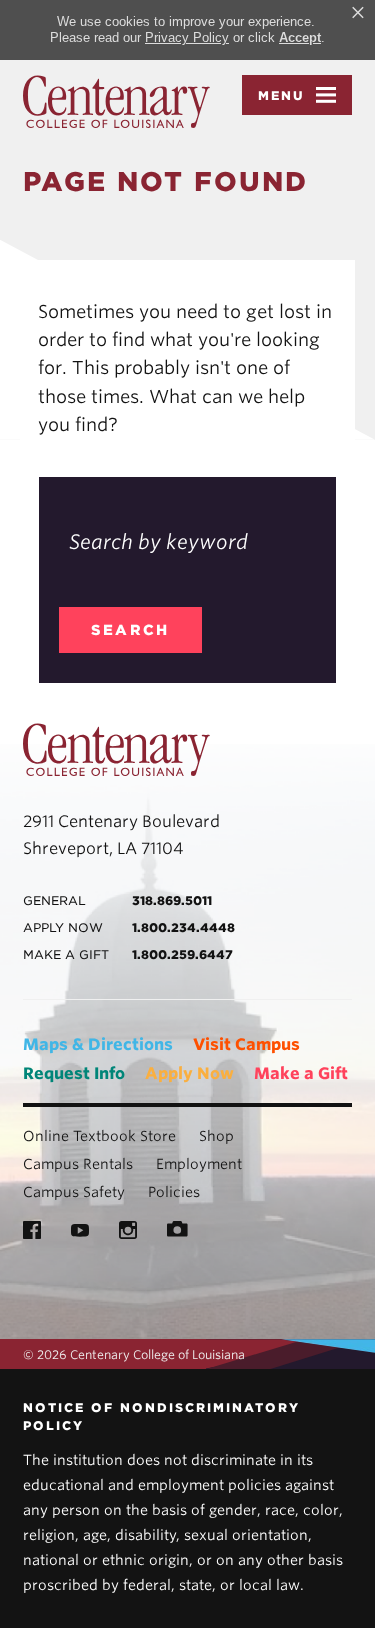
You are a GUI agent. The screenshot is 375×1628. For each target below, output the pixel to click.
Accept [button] (300, 37)
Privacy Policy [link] (187, 37)
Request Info (74, 1073)
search (130, 630)
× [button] (358, 13)
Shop (216, 1136)
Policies (174, 1192)
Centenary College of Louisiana (116, 102)
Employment (199, 1164)
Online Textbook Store (99, 1136)
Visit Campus (246, 1044)
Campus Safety (74, 1192)
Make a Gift (301, 1073)
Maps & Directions (98, 1044)
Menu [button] (281, 95)
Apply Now (189, 1073)
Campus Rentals (78, 1164)
